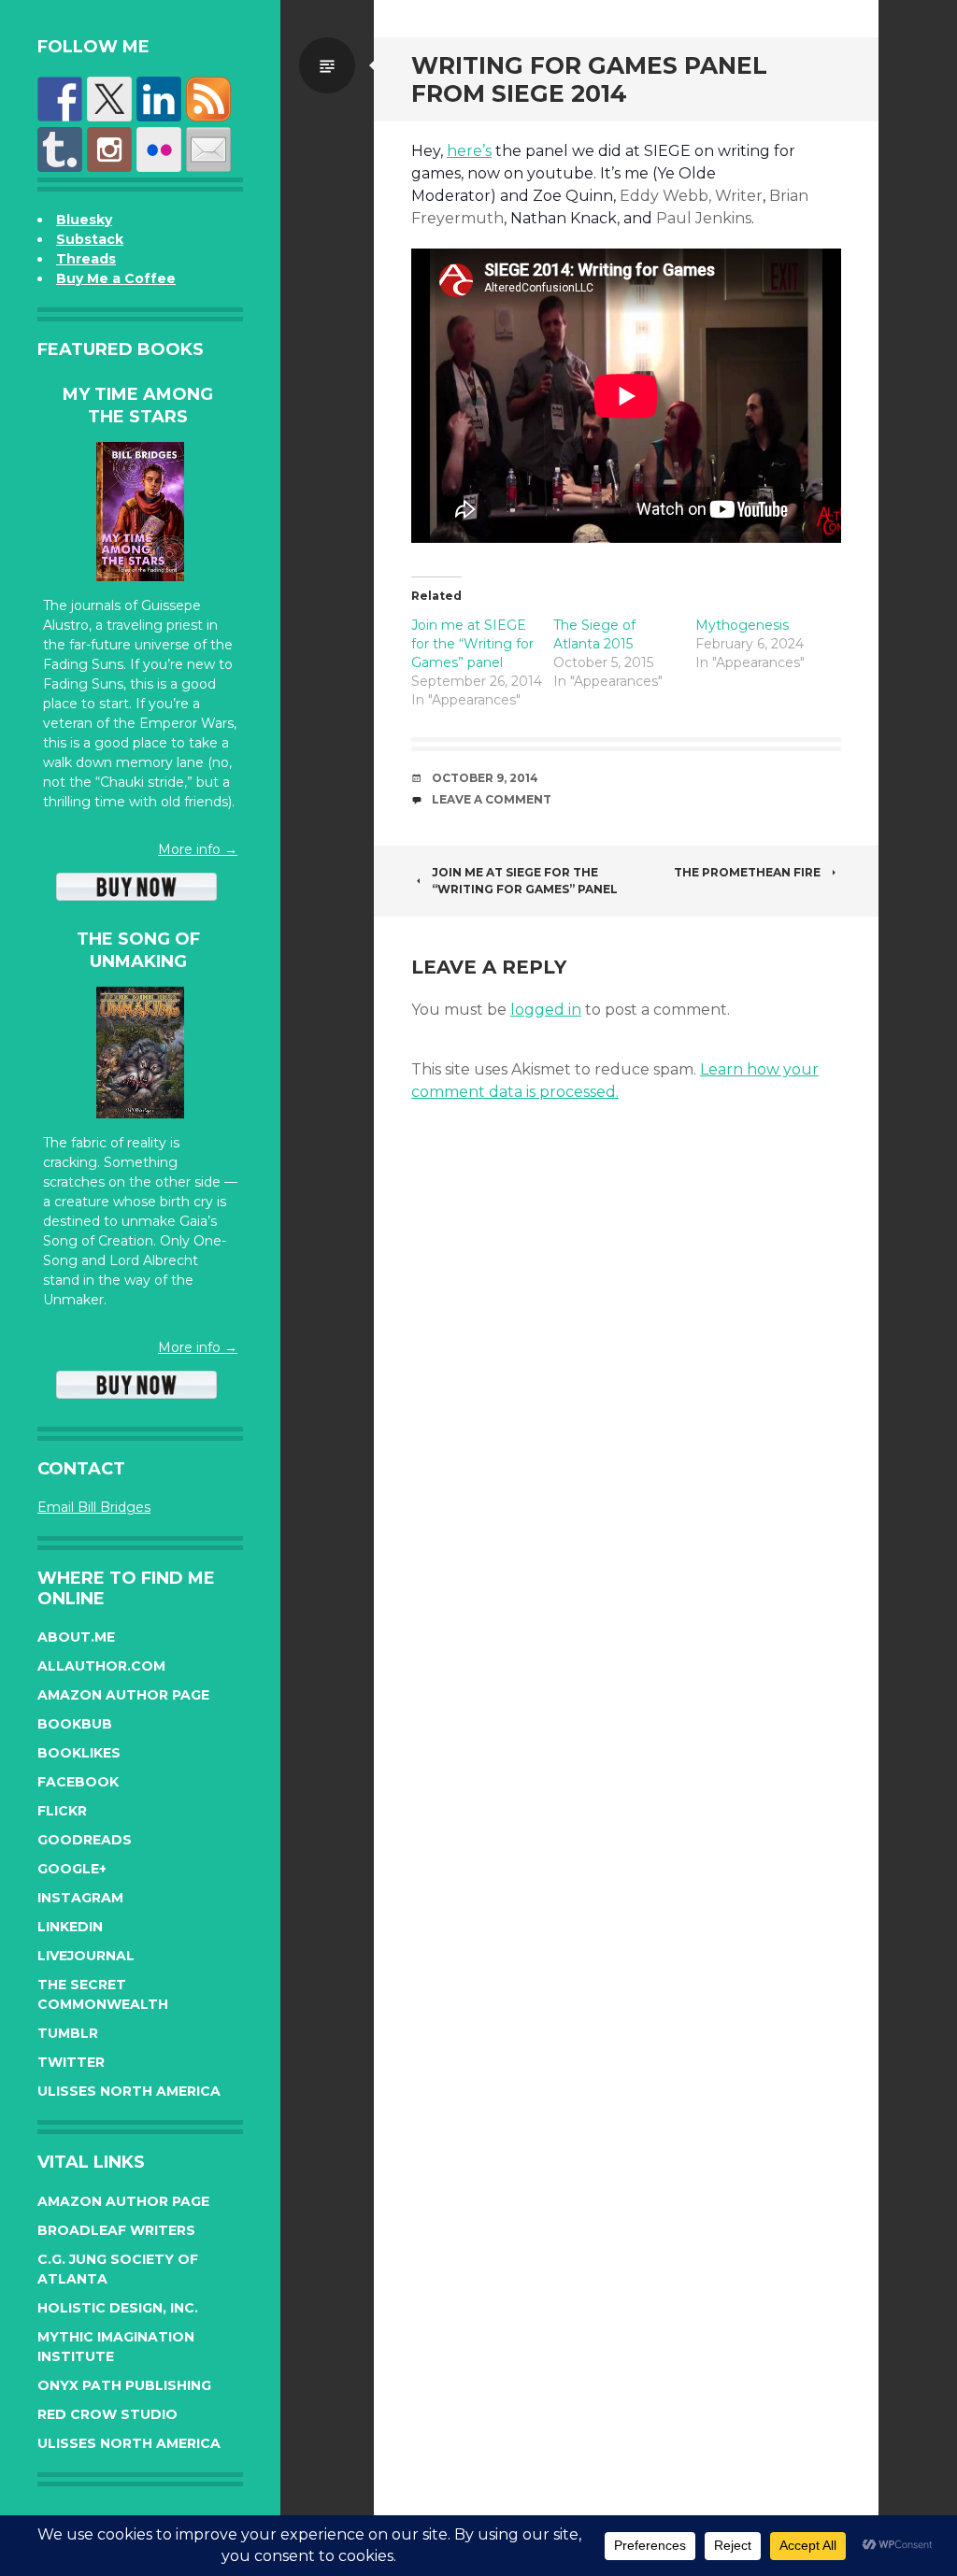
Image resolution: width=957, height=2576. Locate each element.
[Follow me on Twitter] (109, 99)
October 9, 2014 (485, 778)
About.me (76, 1637)
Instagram (80, 1898)
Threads (86, 259)
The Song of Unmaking (138, 950)
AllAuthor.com (101, 1666)
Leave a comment (492, 799)
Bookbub (75, 1724)
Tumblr (68, 2033)
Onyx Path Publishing (124, 2385)
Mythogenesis (742, 625)
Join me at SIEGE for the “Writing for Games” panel (472, 644)
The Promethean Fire (747, 872)
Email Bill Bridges (94, 1507)
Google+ (72, 1869)
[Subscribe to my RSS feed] (208, 99)
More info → (198, 849)
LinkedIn (70, 1927)
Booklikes (79, 1753)
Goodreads (85, 1840)
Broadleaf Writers (116, 2230)
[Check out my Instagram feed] (109, 149)
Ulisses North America (129, 2091)
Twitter (71, 2062)
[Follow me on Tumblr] (60, 149)
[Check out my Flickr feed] (159, 149)
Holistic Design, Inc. (118, 2308)
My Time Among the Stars (138, 405)
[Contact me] (208, 149)
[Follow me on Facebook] (60, 99)
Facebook (78, 1782)
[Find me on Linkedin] (159, 99)
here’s (469, 151)
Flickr (62, 1811)
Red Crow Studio (107, 2414)
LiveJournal (86, 1956)
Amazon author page (123, 1695)
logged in (546, 1010)
